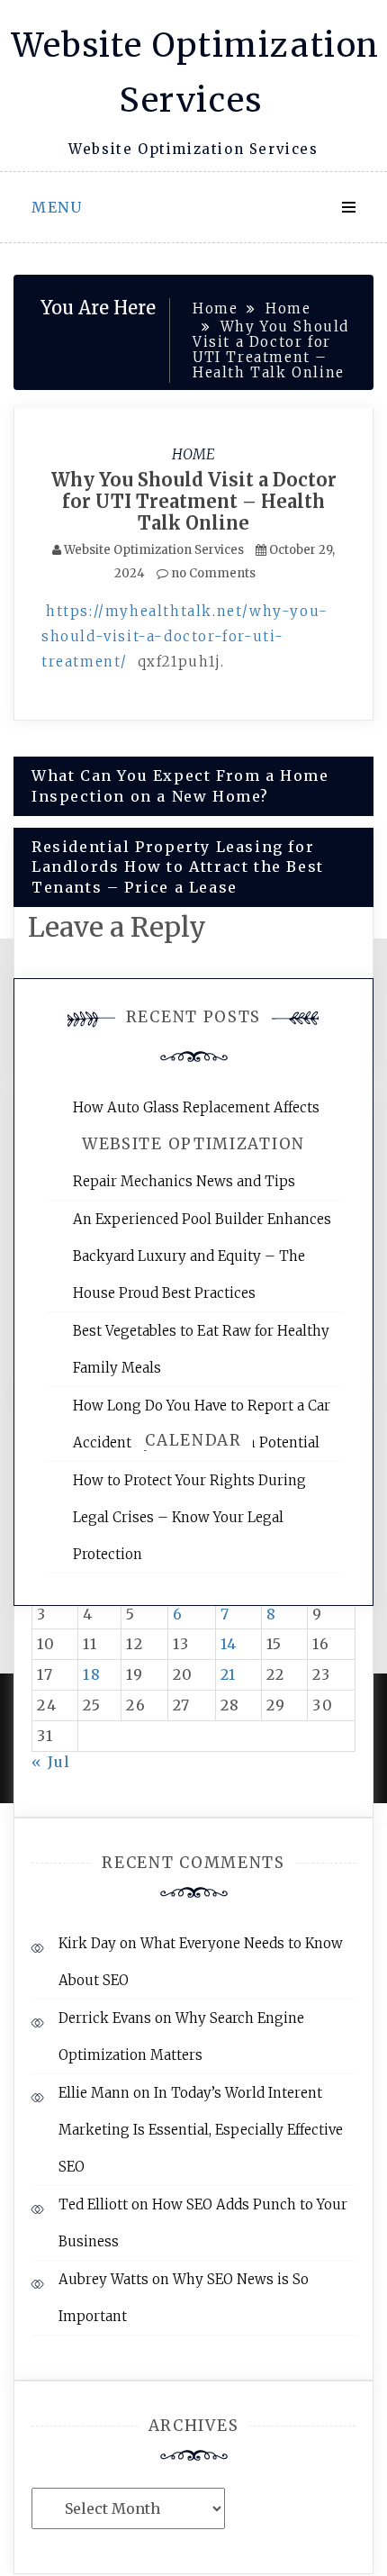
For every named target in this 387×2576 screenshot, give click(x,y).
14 (229, 1644)
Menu (57, 207)
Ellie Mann (94, 2093)
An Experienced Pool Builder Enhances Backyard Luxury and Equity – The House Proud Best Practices (202, 1256)
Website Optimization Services (154, 550)
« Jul (51, 1762)
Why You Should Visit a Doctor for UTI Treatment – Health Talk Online (194, 501)
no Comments (212, 573)
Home (193, 454)
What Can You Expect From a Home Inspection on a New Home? (180, 786)
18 (92, 1674)
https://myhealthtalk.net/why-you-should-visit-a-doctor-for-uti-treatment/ (185, 636)
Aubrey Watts (103, 2279)
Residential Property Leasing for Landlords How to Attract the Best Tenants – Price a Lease (178, 867)
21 (229, 1674)
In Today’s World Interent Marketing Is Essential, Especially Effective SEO (201, 2130)
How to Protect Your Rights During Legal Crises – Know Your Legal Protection (189, 1517)
